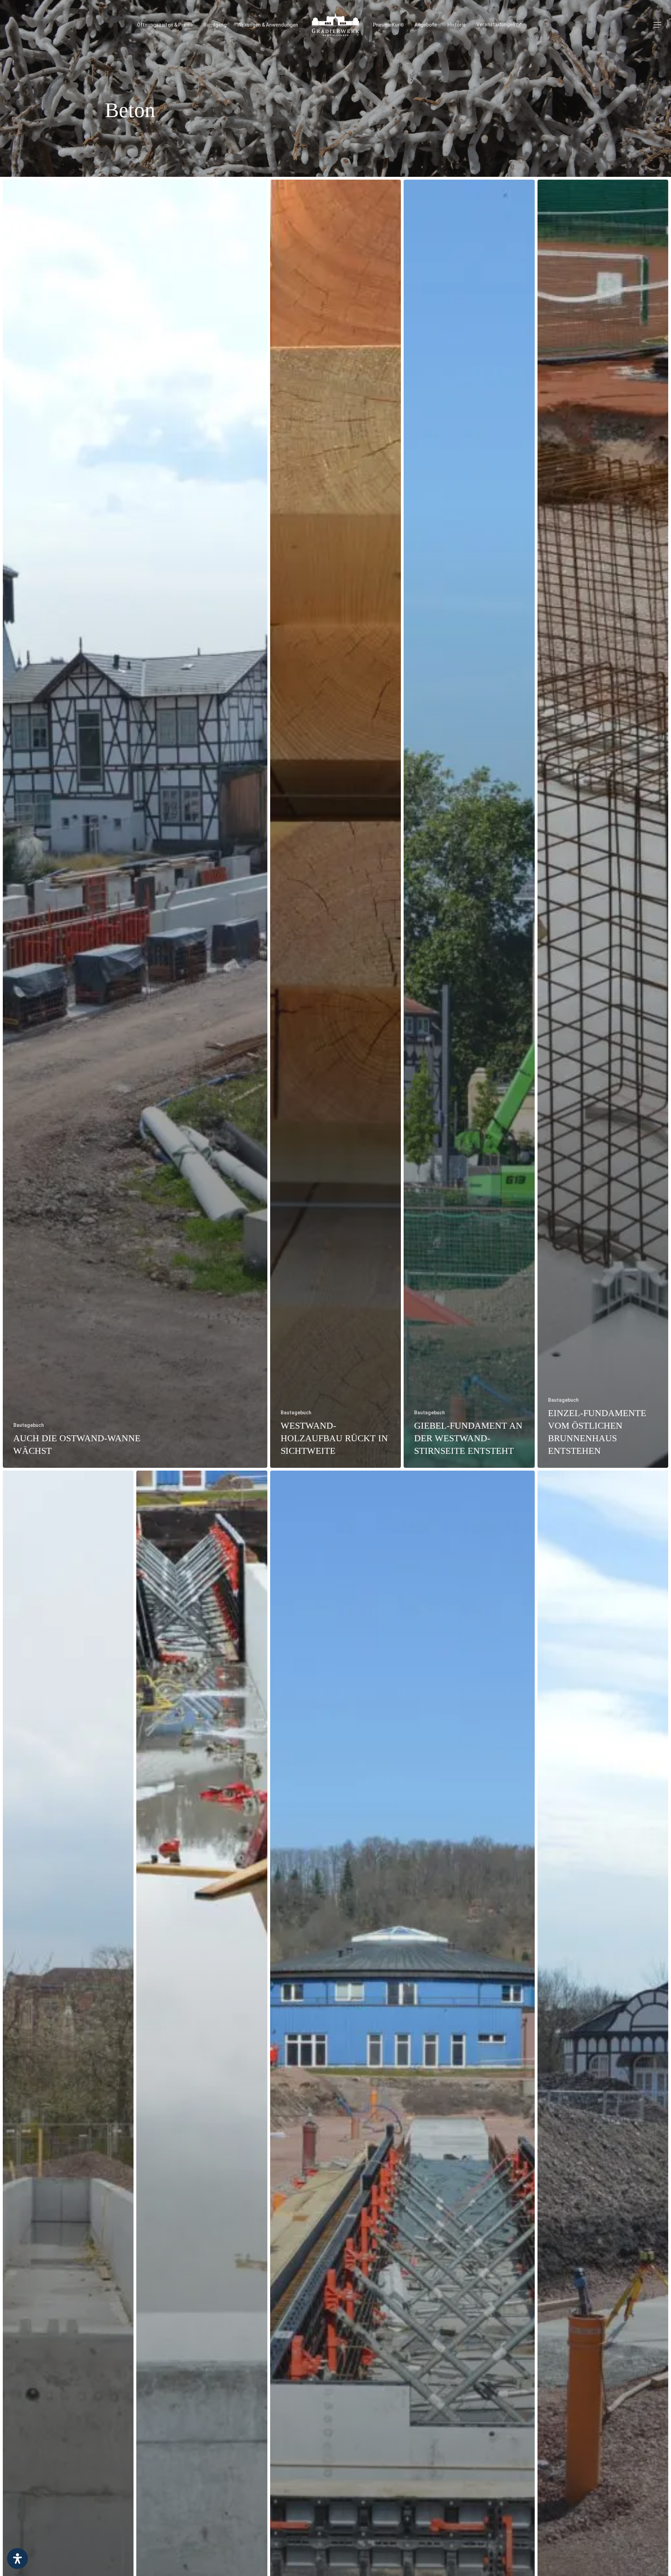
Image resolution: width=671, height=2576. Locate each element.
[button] (657, 25)
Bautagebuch (29, 1425)
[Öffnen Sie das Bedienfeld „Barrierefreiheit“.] (17, 2559)
